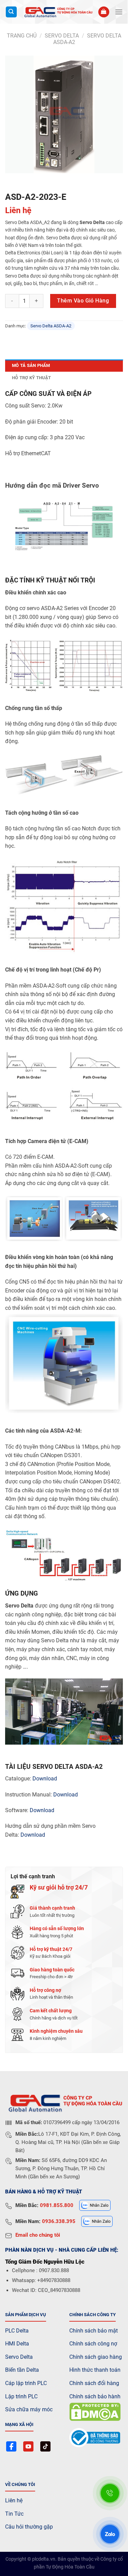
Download (45, 1779)
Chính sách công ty (93, 2315)
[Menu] (119, 12)
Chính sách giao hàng (96, 2357)
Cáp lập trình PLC (26, 2383)
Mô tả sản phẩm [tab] (31, 365)
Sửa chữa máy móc (29, 2409)
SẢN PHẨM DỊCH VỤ (26, 2315)
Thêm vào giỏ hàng (83, 301)
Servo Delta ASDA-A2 (51, 326)
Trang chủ (22, 36)
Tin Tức (14, 2514)
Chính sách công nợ (93, 2344)
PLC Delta (17, 2331)
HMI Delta (17, 2344)
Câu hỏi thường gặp (29, 2527)
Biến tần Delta (22, 2370)
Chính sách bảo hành (95, 2396)
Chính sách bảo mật (94, 2331)
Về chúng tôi (20, 2484)
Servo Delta (19, 2357)
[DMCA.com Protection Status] (95, 2411)
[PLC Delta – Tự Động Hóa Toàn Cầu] (58, 12)
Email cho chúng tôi (38, 2235)
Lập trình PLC (21, 2396)
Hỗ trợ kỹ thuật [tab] (31, 378)
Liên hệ (14, 2500)
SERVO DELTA (62, 36)
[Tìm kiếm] (11, 12)
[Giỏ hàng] (104, 12)
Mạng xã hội (19, 2424)
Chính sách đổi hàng (94, 2383)
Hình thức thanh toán (95, 2370)
